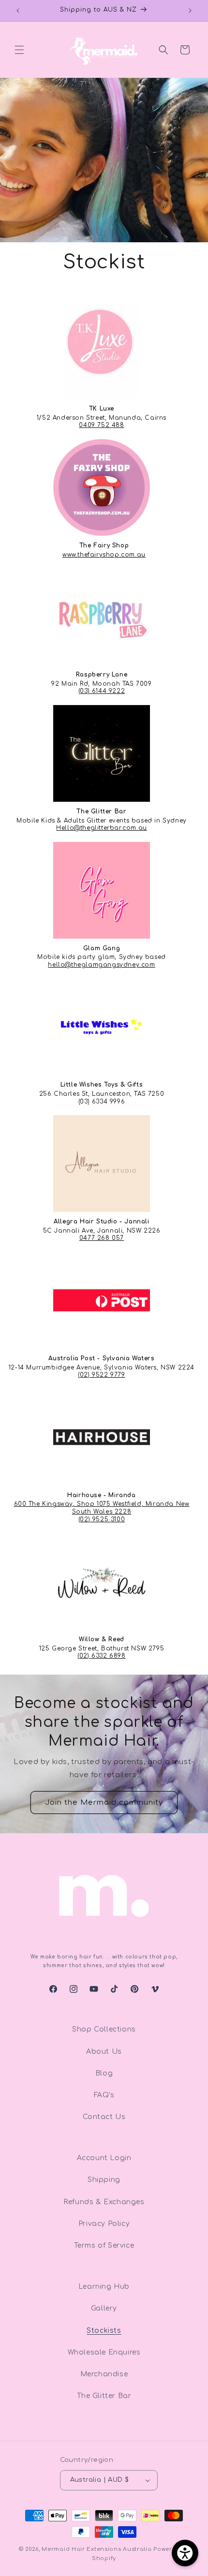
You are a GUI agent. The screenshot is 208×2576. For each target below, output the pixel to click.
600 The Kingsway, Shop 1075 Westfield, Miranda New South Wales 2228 (102, 1508)
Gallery (104, 2308)
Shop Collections (104, 2029)
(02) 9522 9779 (101, 1375)
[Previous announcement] (18, 11)
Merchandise (104, 2374)
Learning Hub (104, 2287)
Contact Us (104, 2117)
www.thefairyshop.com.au (104, 555)
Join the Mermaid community (104, 1802)
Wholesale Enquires (104, 2352)
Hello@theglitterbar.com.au (102, 828)
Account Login (104, 2158)
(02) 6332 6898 (101, 1656)
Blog (104, 2073)
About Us (104, 2052)
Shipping (104, 2180)
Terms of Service (104, 2245)
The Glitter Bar (104, 2396)
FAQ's (104, 2095)
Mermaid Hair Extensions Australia (97, 2549)
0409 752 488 (101, 425)
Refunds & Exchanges (104, 2202)
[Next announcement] (190, 11)
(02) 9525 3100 (102, 1519)
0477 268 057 (102, 1238)
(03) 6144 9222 (102, 691)
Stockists (104, 2331)
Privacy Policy (104, 2224)
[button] (19, 50)
